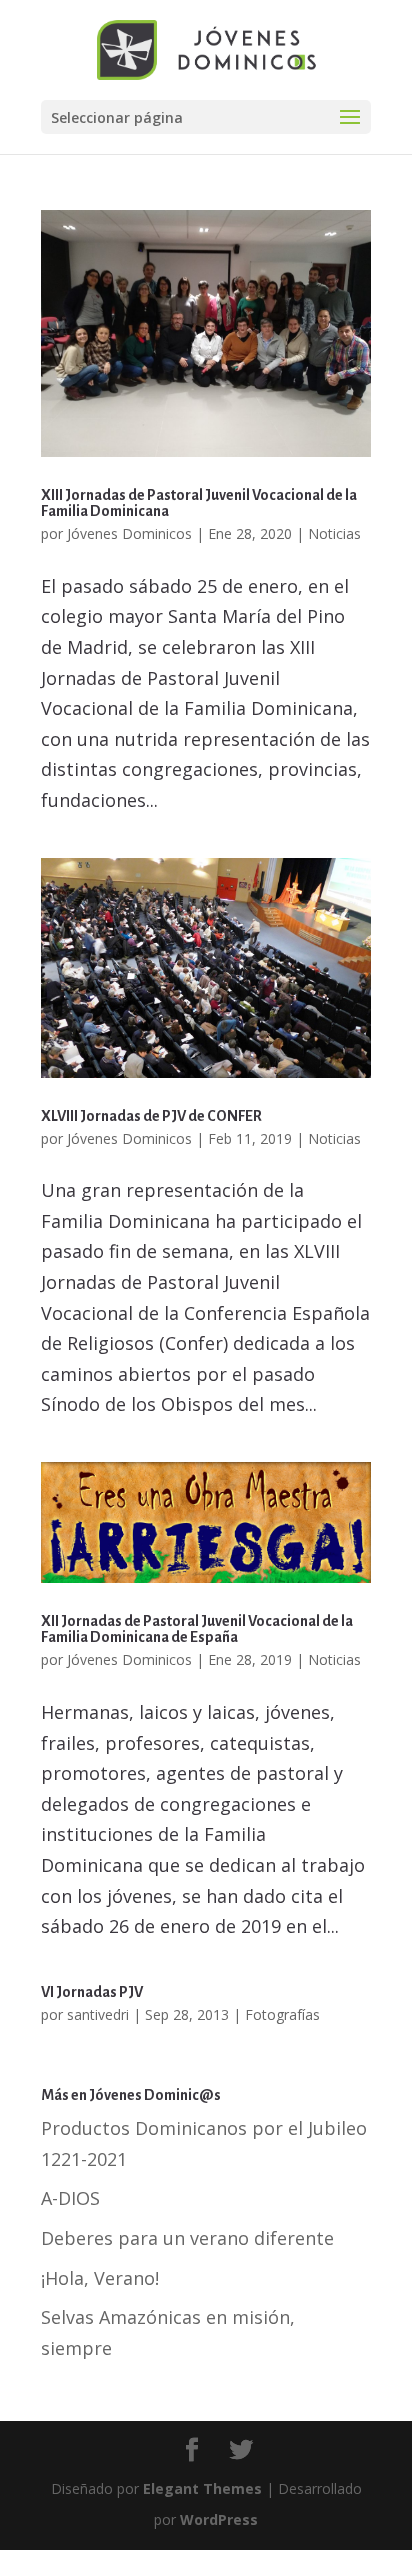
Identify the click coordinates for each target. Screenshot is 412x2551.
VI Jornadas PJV (92, 1992)
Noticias (334, 533)
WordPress (219, 2519)
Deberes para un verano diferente (187, 2238)
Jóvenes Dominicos (129, 533)
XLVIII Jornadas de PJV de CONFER (151, 1116)
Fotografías (282, 2014)
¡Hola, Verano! (100, 2278)
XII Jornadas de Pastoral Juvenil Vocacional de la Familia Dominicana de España (197, 1629)
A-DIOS (70, 2198)
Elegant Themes (202, 2488)
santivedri (98, 2014)
